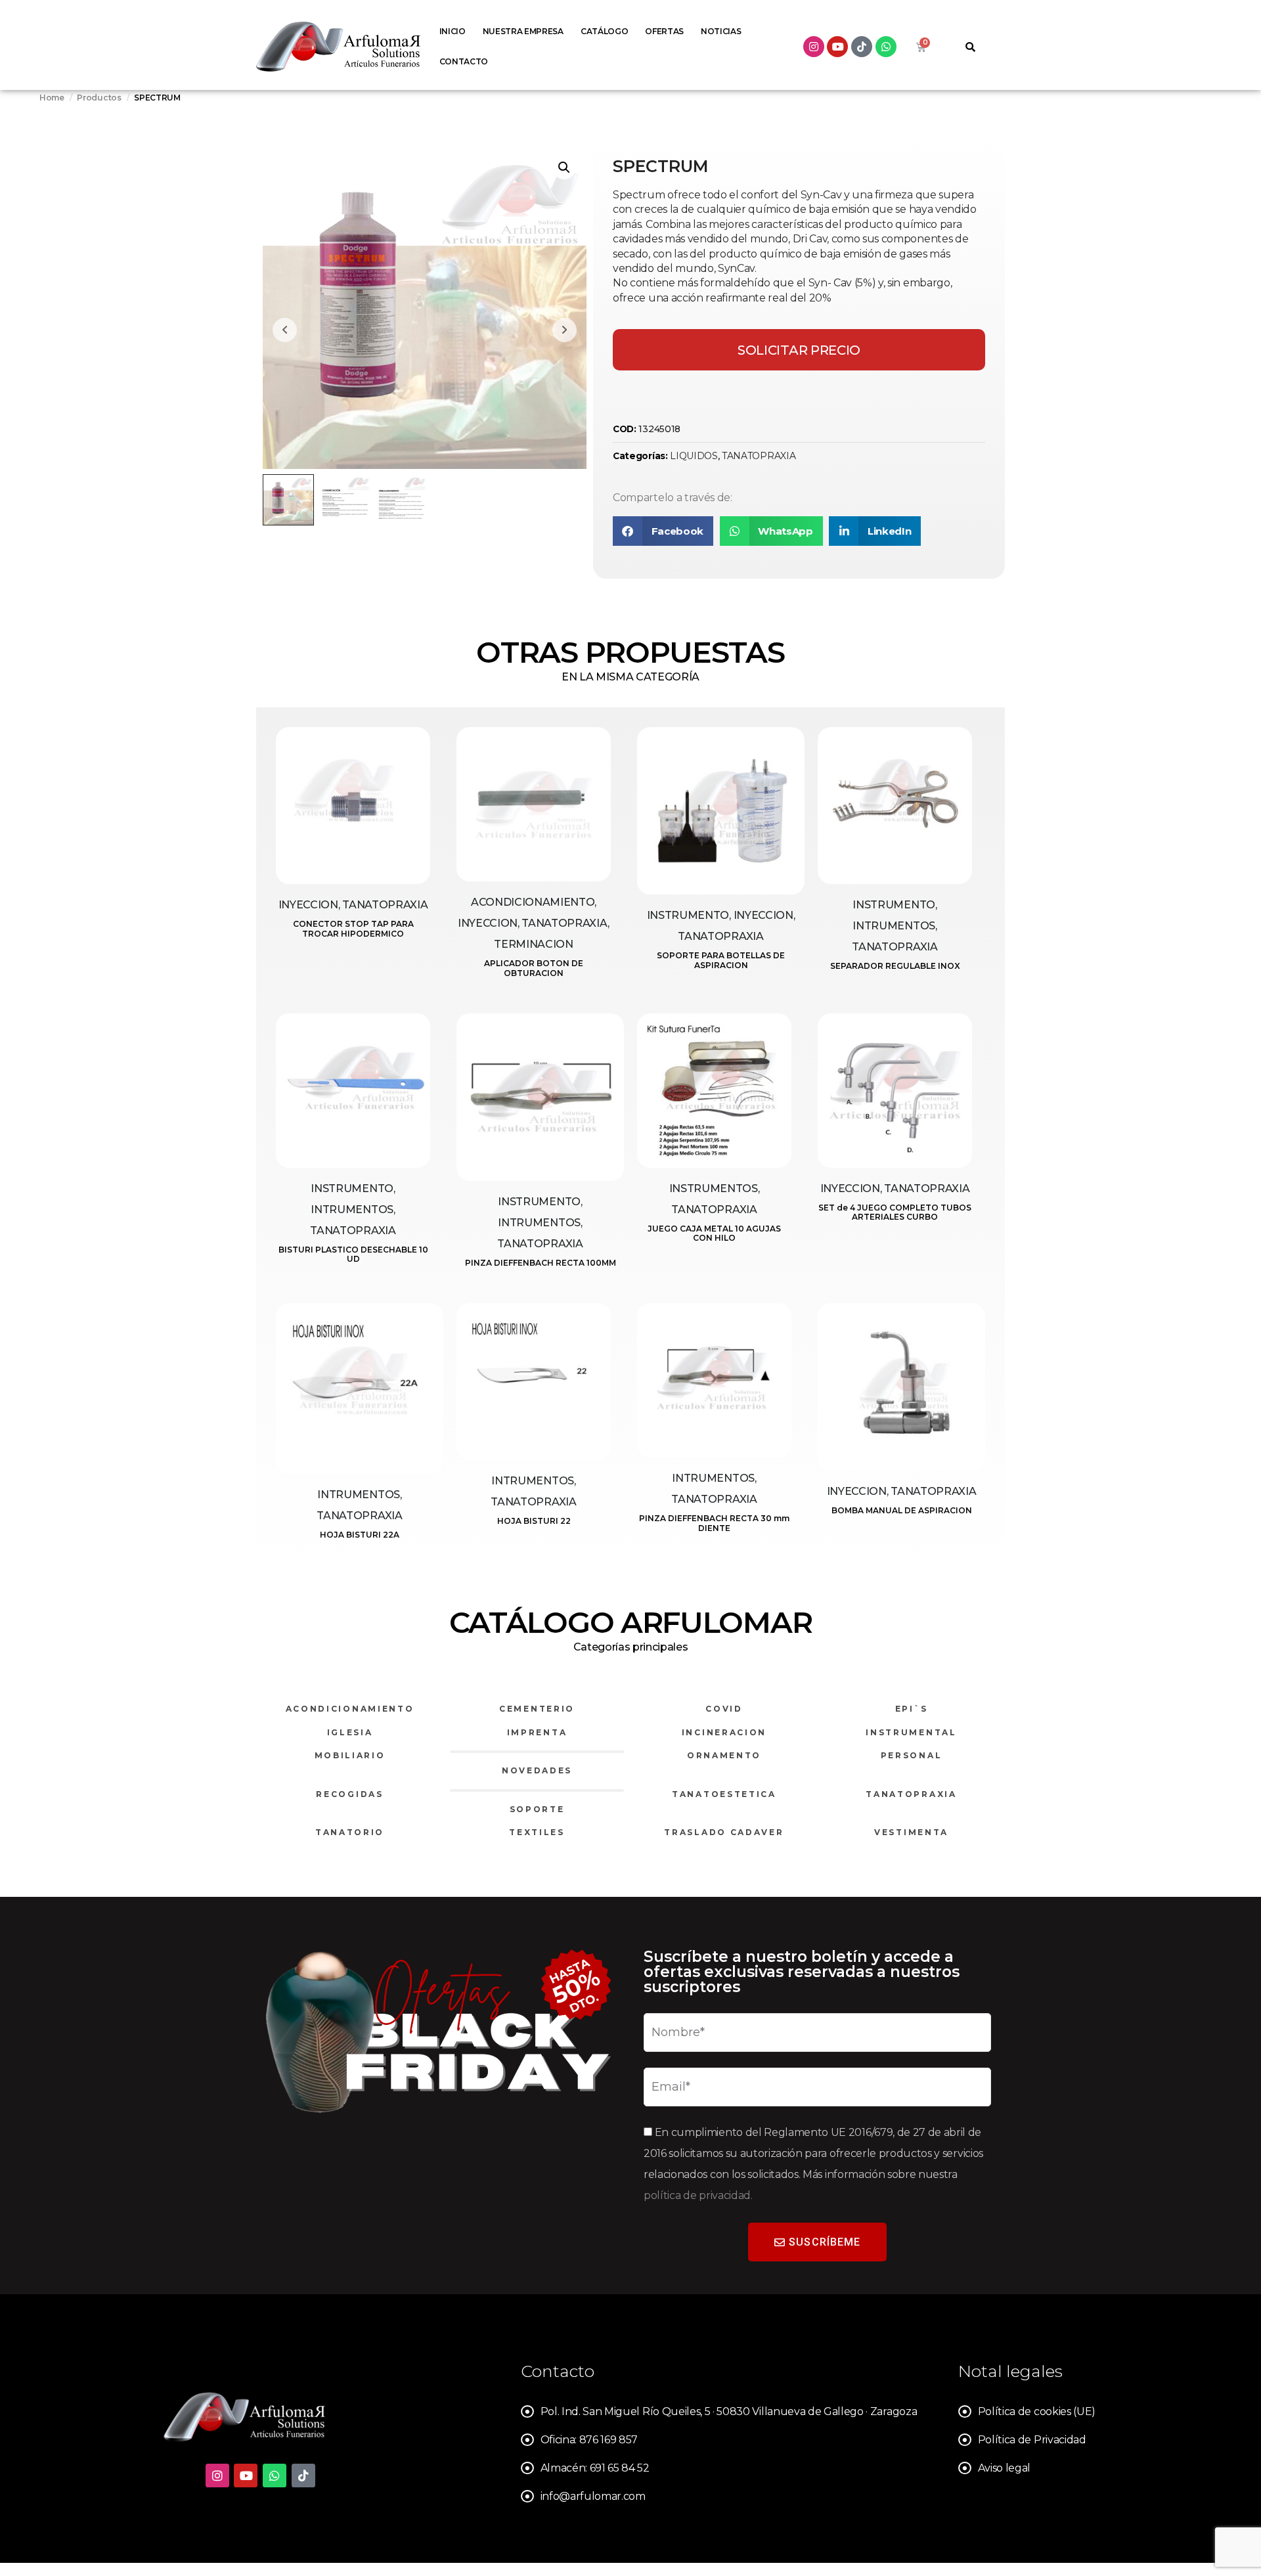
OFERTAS (664, 31)
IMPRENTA (537, 1732)
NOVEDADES (537, 1770)
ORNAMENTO (724, 1755)
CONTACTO (464, 61)
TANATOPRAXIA (759, 456)
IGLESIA (350, 1732)
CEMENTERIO (537, 1709)
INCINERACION (724, 1732)
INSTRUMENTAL (911, 1732)
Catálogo (604, 31)
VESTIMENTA (911, 1832)
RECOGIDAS (349, 1794)
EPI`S (912, 1709)
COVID (724, 1709)
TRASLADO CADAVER (724, 1832)
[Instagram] (814, 47)
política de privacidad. (698, 2195)
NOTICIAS (721, 31)
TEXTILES (537, 1832)
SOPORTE (537, 1809)
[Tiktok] (862, 47)
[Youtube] (837, 47)
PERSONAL (912, 1755)
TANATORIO (350, 1832)
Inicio (453, 31)
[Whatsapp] (886, 47)
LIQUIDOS (694, 456)
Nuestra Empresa (523, 31)
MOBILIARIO (350, 1755)
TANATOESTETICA (724, 1794)
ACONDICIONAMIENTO (350, 1709)
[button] (564, 167)
